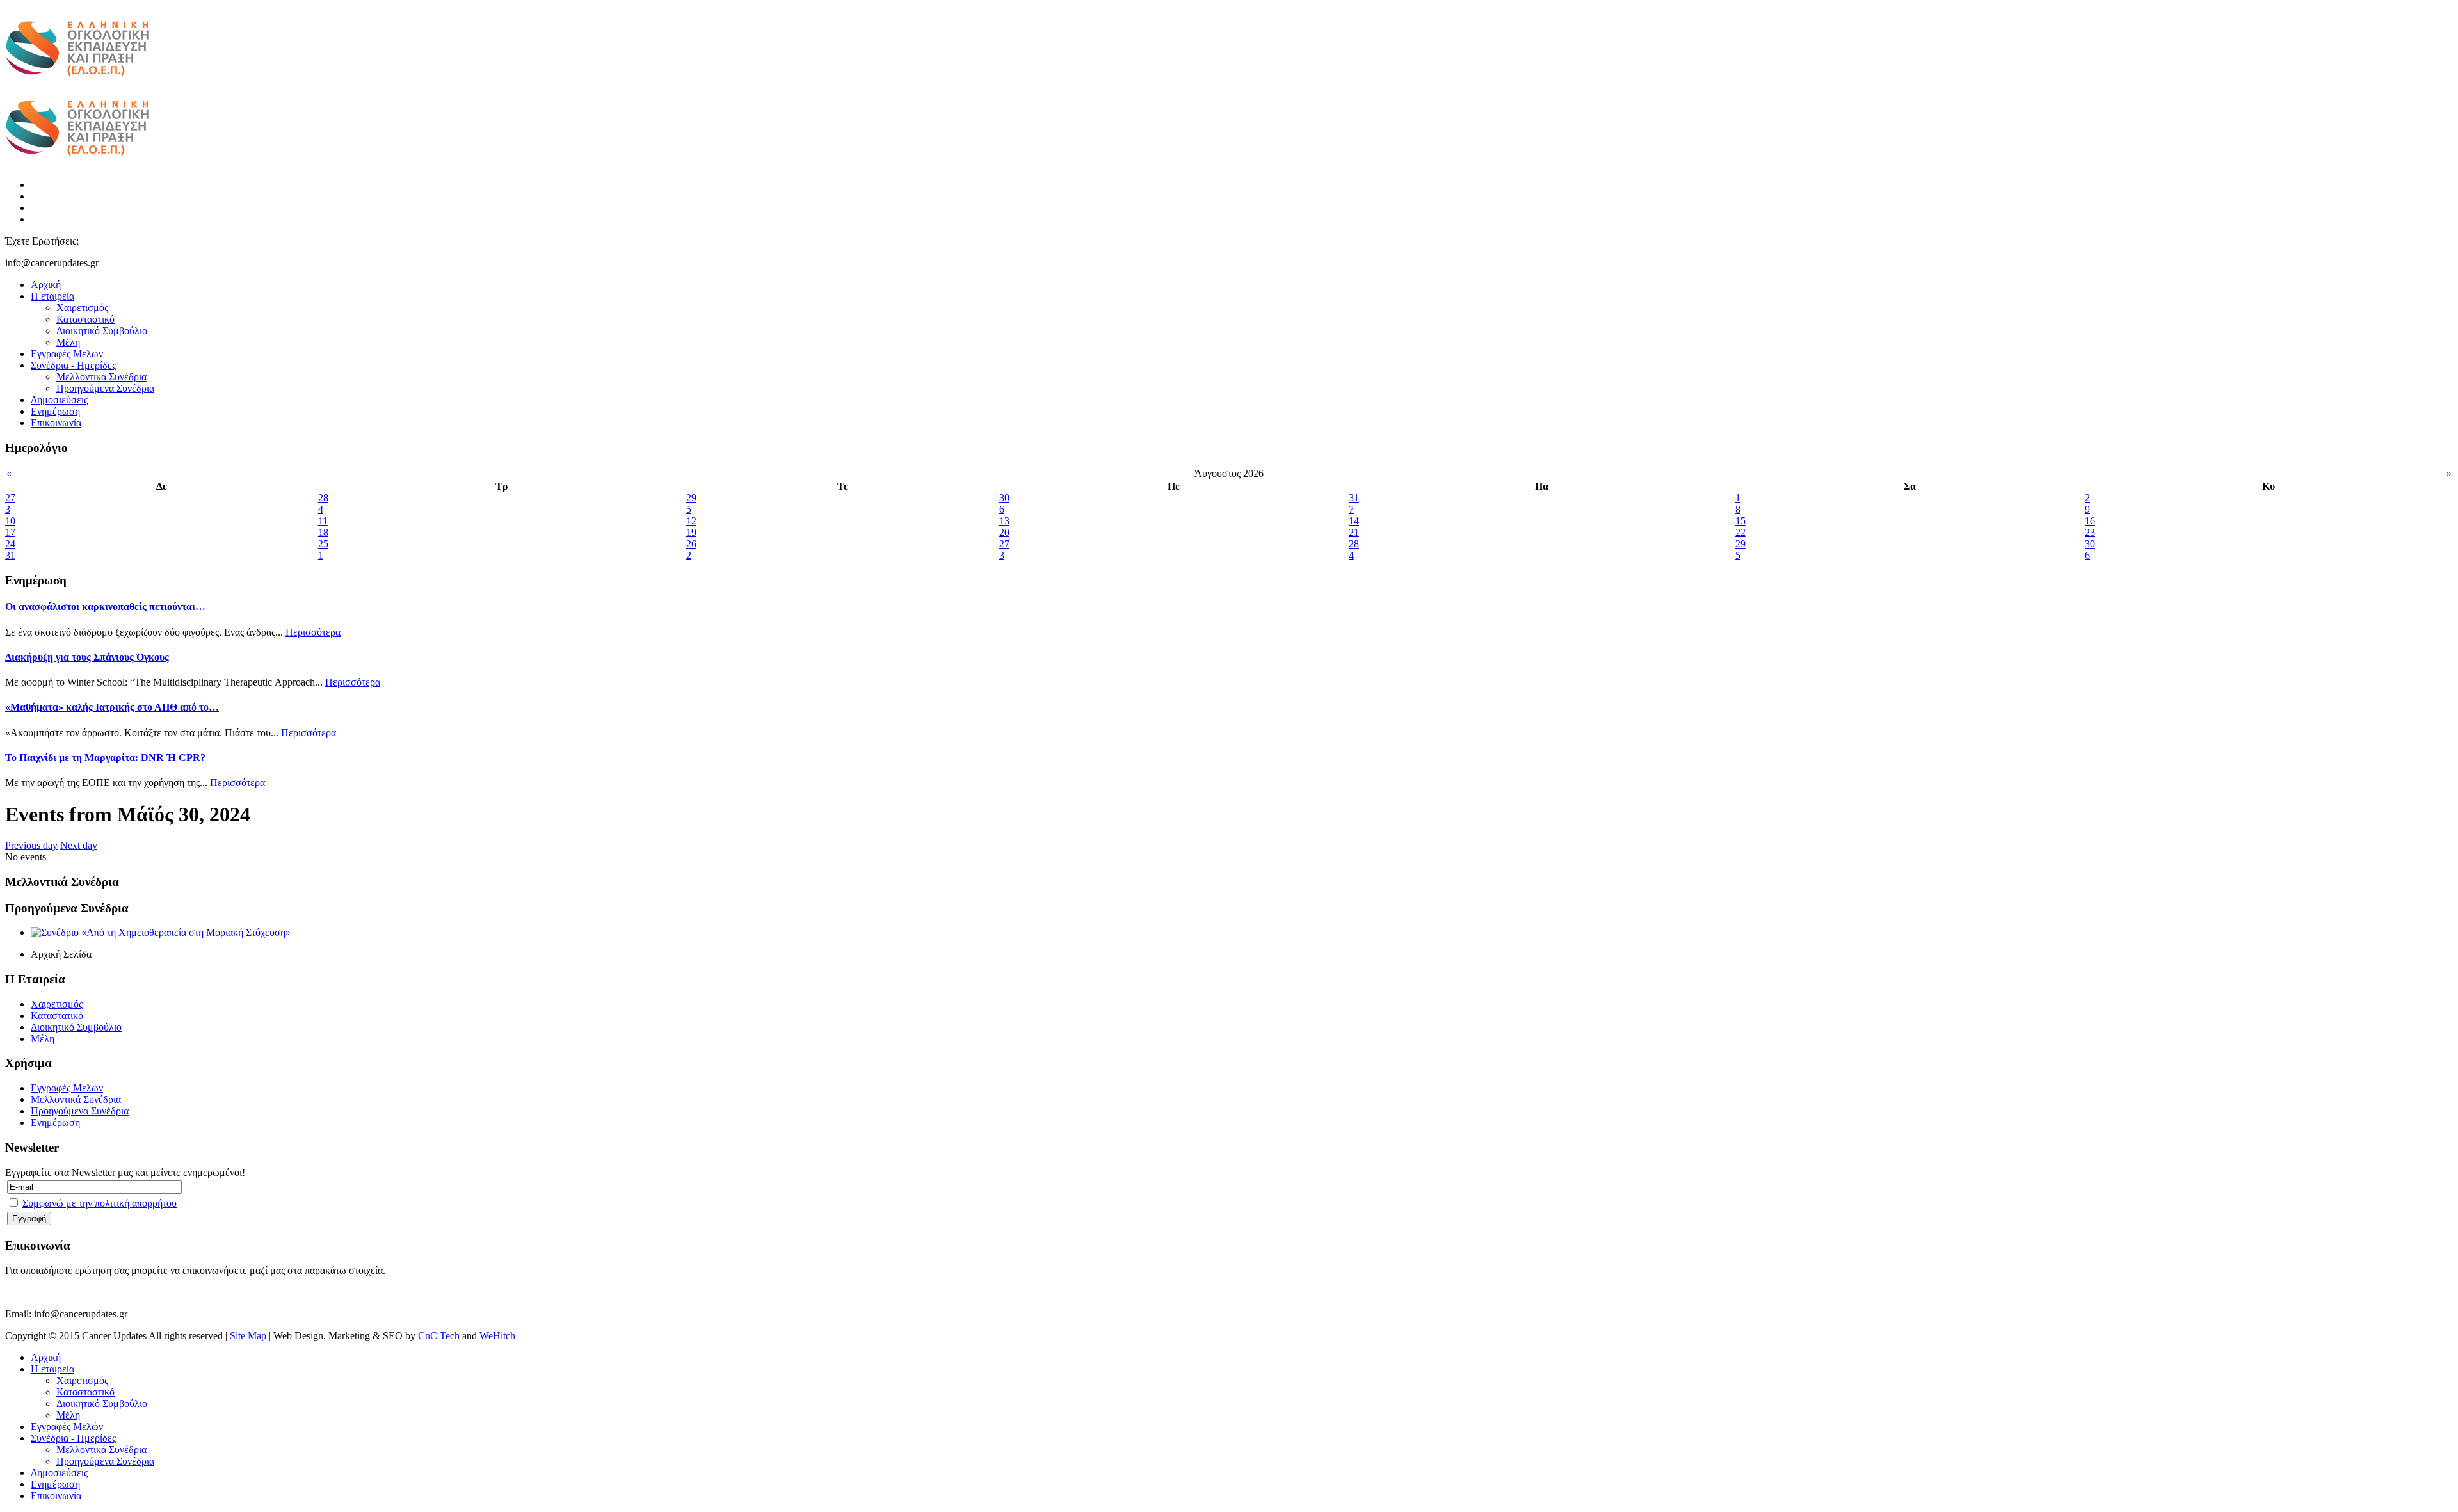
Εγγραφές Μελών (67, 354)
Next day (79, 845)
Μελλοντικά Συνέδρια (101, 377)
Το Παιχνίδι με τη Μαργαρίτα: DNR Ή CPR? (105, 758)
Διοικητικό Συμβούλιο (102, 331)
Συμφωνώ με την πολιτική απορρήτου (100, 1203)
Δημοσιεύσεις (59, 400)
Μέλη (68, 342)
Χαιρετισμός (82, 308)
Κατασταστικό (85, 319)
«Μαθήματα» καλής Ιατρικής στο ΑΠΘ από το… (112, 707)
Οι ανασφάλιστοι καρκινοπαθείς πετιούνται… (105, 607)
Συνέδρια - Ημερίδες (73, 365)
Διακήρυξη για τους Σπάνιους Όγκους (87, 657)
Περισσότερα (313, 632)
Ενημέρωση (55, 411)
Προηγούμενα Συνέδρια (105, 388)
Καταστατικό (57, 1016)
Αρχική (46, 285)
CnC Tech (440, 1336)
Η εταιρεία (52, 296)
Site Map (248, 1336)
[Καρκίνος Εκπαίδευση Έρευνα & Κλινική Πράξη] (77, 84)
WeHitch (497, 1336)
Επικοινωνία (56, 423)
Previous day (31, 845)
